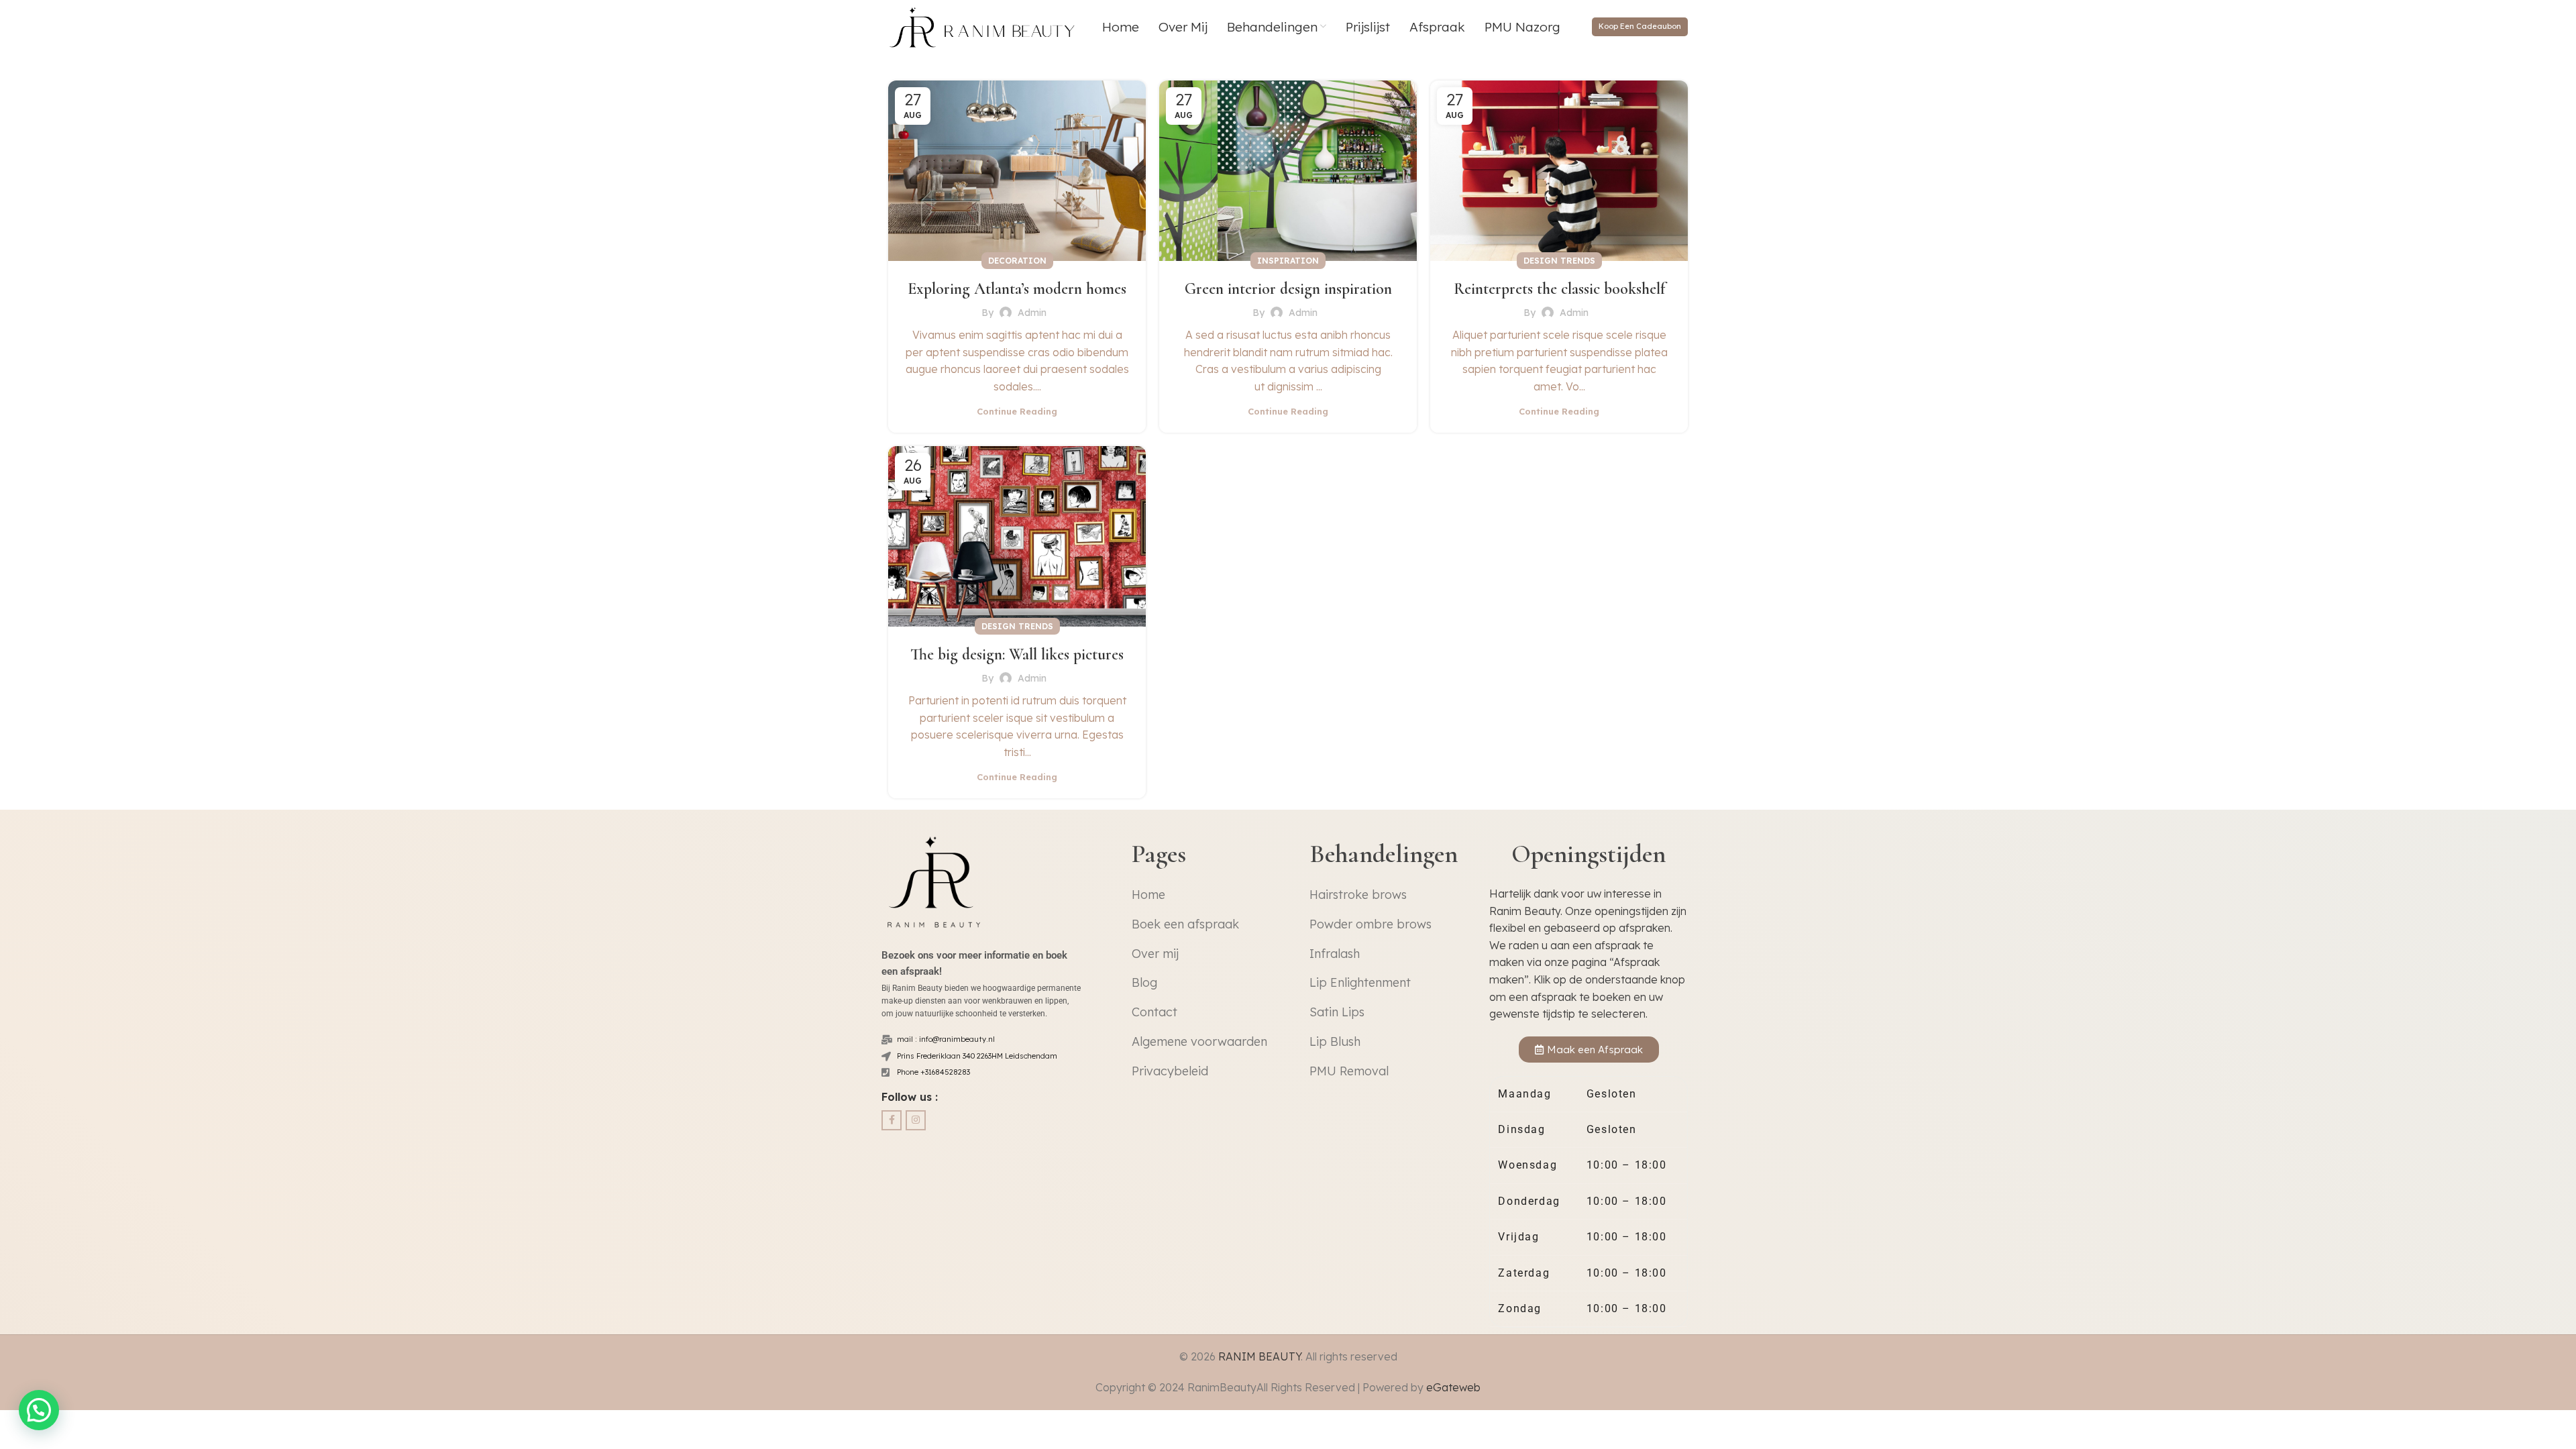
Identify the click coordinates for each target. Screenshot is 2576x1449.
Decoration (1017, 261)
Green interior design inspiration (1288, 289)
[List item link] (1209, 895)
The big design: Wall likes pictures (1017, 654)
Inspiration (1288, 261)
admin (1032, 313)
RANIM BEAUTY (1259, 1356)
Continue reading (1017, 411)
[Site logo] (984, 25)
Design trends (1559, 261)
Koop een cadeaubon (1640, 26)
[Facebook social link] (892, 1120)
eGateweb (1453, 1387)
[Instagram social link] (916, 1120)
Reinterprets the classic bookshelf (1559, 289)
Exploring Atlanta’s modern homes (1017, 289)
